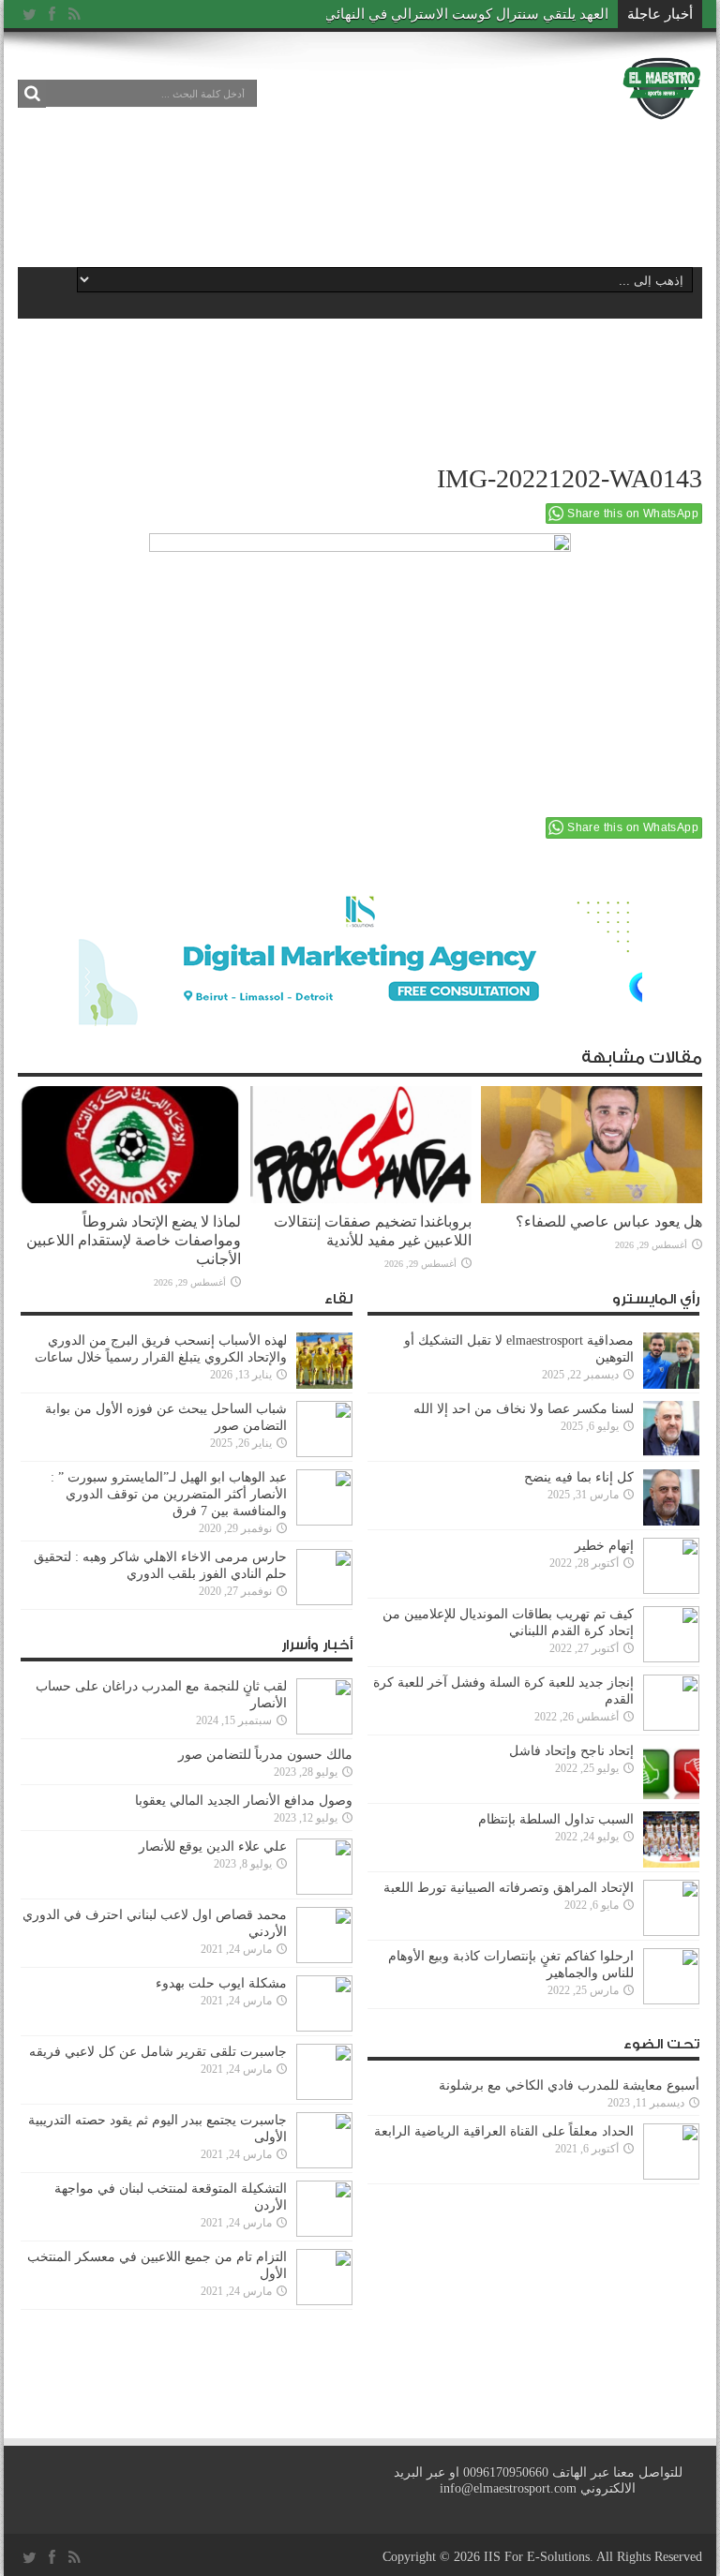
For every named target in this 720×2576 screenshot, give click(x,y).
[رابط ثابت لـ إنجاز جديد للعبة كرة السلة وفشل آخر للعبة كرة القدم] (671, 1703)
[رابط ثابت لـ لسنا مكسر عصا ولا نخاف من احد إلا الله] (671, 1429)
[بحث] (32, 94)
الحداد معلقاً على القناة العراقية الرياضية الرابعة (504, 2131)
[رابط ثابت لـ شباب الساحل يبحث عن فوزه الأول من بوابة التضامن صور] (324, 1429)
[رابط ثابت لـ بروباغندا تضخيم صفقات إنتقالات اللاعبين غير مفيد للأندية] (361, 1145)
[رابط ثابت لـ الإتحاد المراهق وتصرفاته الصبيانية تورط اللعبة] (671, 1908)
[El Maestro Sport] (662, 88)
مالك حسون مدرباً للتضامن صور (265, 1755)
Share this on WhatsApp (633, 514)
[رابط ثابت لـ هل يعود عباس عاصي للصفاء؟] (592, 1145)
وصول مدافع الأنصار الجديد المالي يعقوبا (244, 1801)
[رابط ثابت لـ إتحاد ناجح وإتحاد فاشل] (671, 1771)
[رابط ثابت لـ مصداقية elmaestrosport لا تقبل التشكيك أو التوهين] (671, 1361)
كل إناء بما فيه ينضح (579, 1477)
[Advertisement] (359, 189)
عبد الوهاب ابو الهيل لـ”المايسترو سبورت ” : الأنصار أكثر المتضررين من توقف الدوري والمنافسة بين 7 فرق (169, 1494)
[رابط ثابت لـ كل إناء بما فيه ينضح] (671, 1497)
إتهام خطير (604, 1546)
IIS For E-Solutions (537, 2557)
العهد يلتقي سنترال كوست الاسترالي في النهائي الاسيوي (441, 14)
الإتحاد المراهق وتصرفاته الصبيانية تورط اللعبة (509, 1888)
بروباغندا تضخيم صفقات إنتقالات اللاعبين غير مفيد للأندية (373, 1231)
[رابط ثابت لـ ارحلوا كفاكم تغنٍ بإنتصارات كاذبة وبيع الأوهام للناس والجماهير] (671, 1976)
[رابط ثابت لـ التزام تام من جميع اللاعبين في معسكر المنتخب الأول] (324, 2277)
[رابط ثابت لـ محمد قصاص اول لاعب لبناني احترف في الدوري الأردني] (324, 1935)
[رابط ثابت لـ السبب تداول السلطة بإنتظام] (671, 1839)
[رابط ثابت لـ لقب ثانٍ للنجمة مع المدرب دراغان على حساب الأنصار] (324, 1706)
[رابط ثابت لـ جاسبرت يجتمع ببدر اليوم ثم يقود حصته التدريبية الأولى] (324, 2140)
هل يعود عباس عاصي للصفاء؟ (609, 1221)
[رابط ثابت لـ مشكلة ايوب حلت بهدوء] (324, 2003)
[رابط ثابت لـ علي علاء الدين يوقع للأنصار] (324, 1867)
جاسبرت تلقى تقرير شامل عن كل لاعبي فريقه (158, 2052)
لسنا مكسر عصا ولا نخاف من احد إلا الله (524, 1409)
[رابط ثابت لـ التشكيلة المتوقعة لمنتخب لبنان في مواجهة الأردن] (324, 2209)
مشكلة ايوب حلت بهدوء (221, 1983)
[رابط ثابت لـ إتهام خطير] (671, 1566)
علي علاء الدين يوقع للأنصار (213, 1846)
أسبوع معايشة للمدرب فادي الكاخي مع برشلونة (563, 2085)
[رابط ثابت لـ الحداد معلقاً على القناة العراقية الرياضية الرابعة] (671, 2152)
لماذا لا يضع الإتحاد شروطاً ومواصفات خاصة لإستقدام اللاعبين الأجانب (134, 1240)
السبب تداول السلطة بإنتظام (556, 1819)
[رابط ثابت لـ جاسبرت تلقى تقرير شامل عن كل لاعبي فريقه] (324, 2072)
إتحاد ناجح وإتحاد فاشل (571, 1751)
